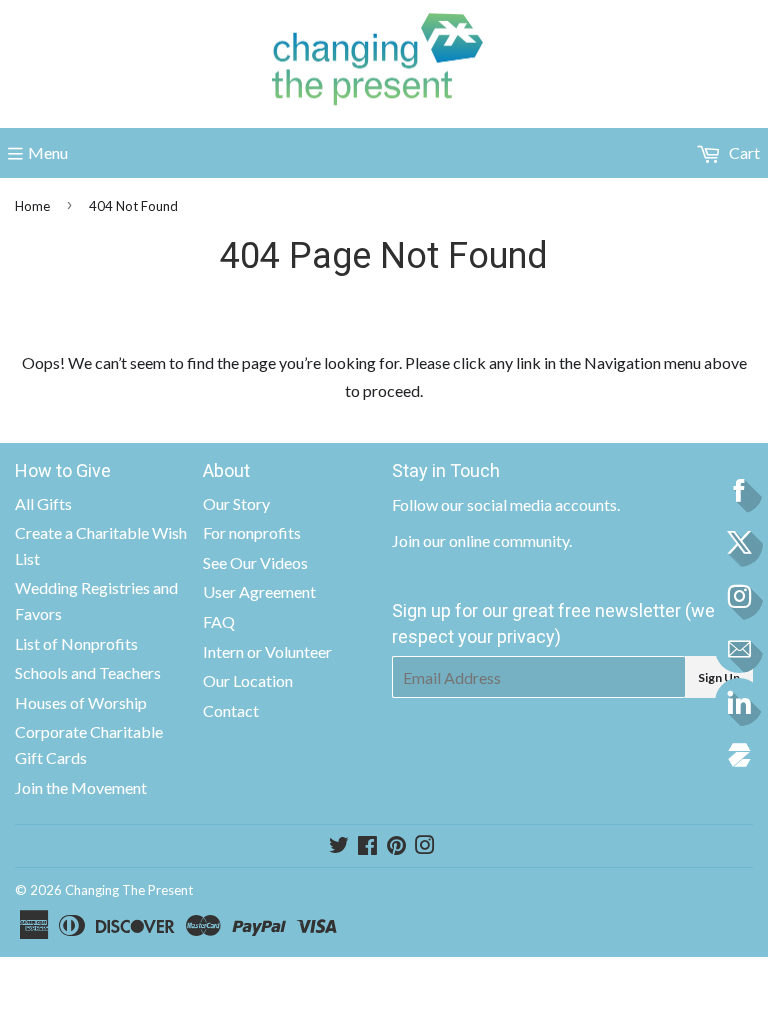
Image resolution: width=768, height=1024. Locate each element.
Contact (231, 710)
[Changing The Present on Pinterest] (396, 846)
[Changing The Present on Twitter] (339, 846)
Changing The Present (129, 890)
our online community (496, 540)
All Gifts (43, 503)
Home (32, 206)
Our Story (236, 503)
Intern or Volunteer (267, 651)
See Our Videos (255, 562)
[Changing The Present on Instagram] (425, 846)
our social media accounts (529, 504)
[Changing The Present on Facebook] (367, 846)
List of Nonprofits (76, 643)
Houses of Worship (81, 702)
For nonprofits (252, 532)
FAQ (219, 621)
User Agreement (259, 591)
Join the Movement (81, 787)
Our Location (248, 680)
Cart (743, 152)
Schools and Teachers (88, 672)
